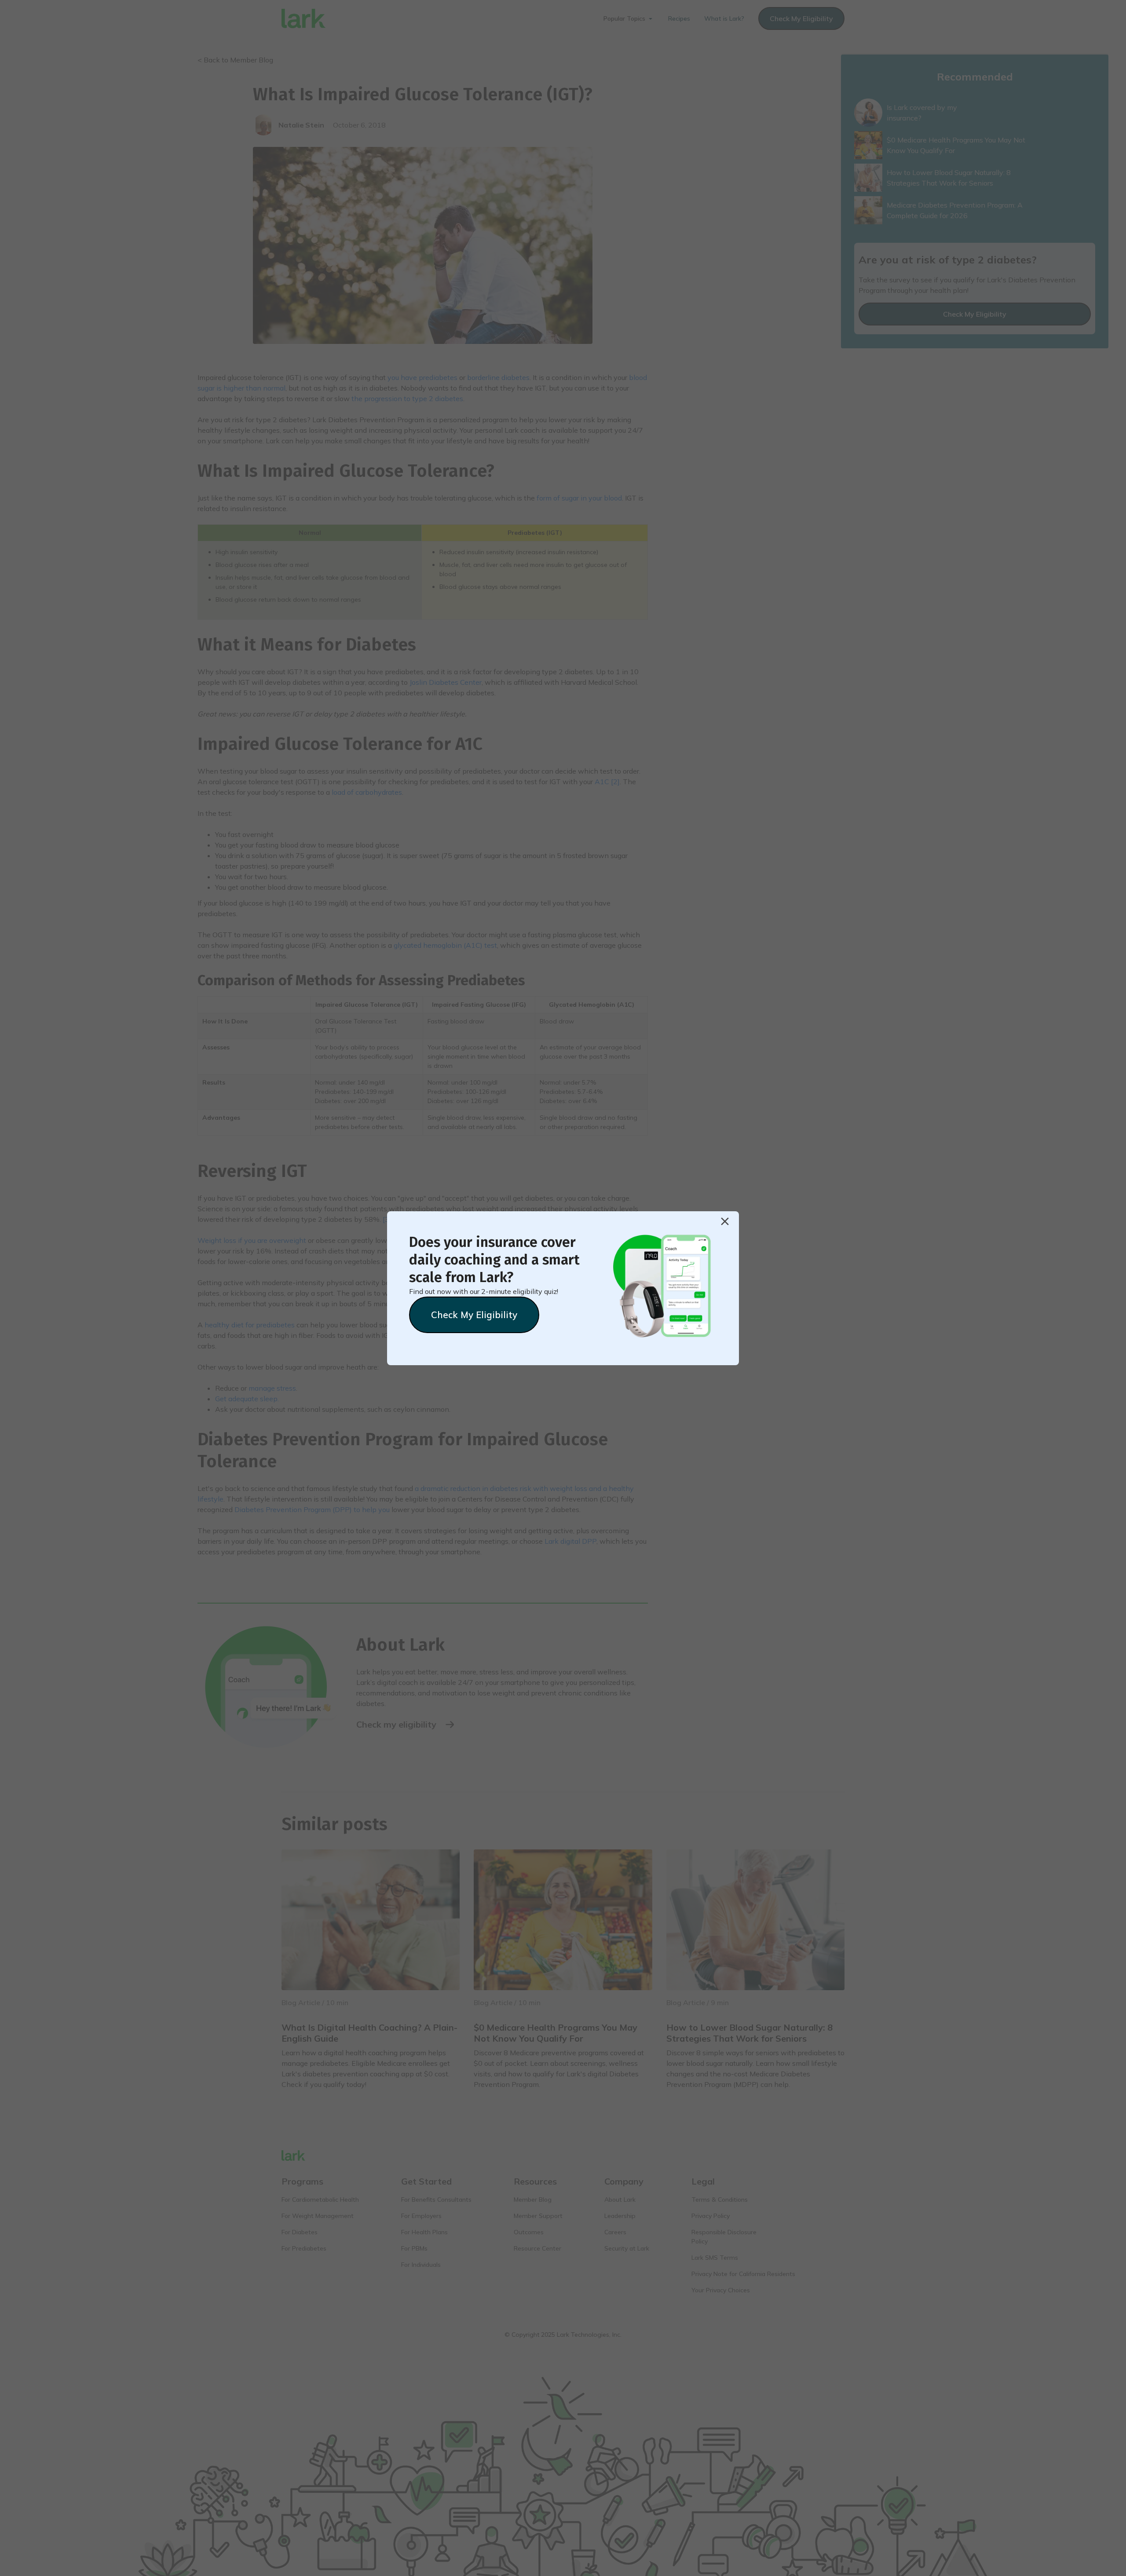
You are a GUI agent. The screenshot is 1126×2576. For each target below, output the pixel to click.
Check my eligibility (474, 1315)
